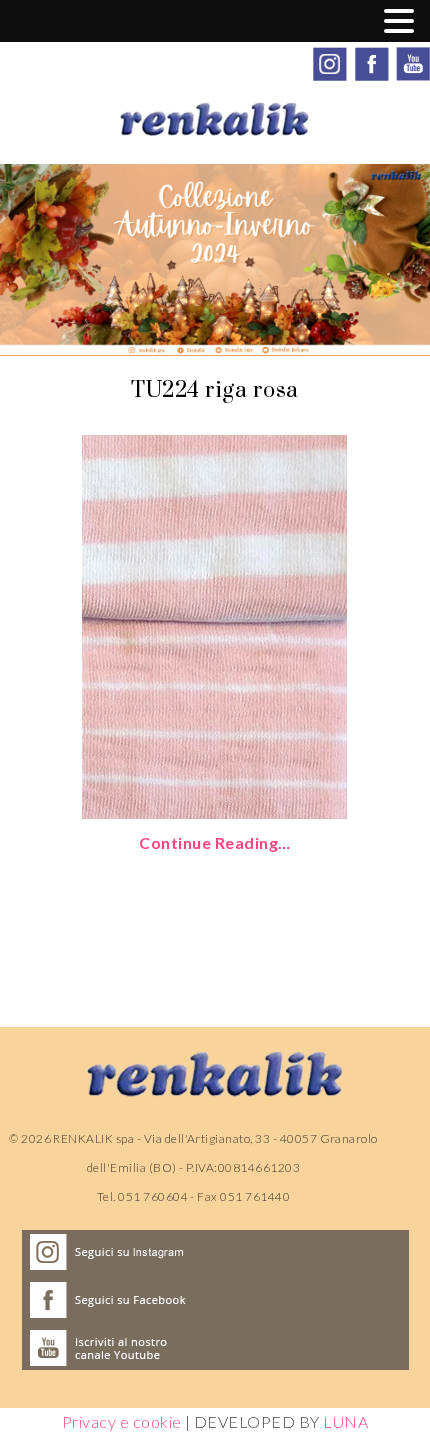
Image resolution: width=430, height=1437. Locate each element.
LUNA (345, 1421)
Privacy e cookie (122, 1421)
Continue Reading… (214, 842)
